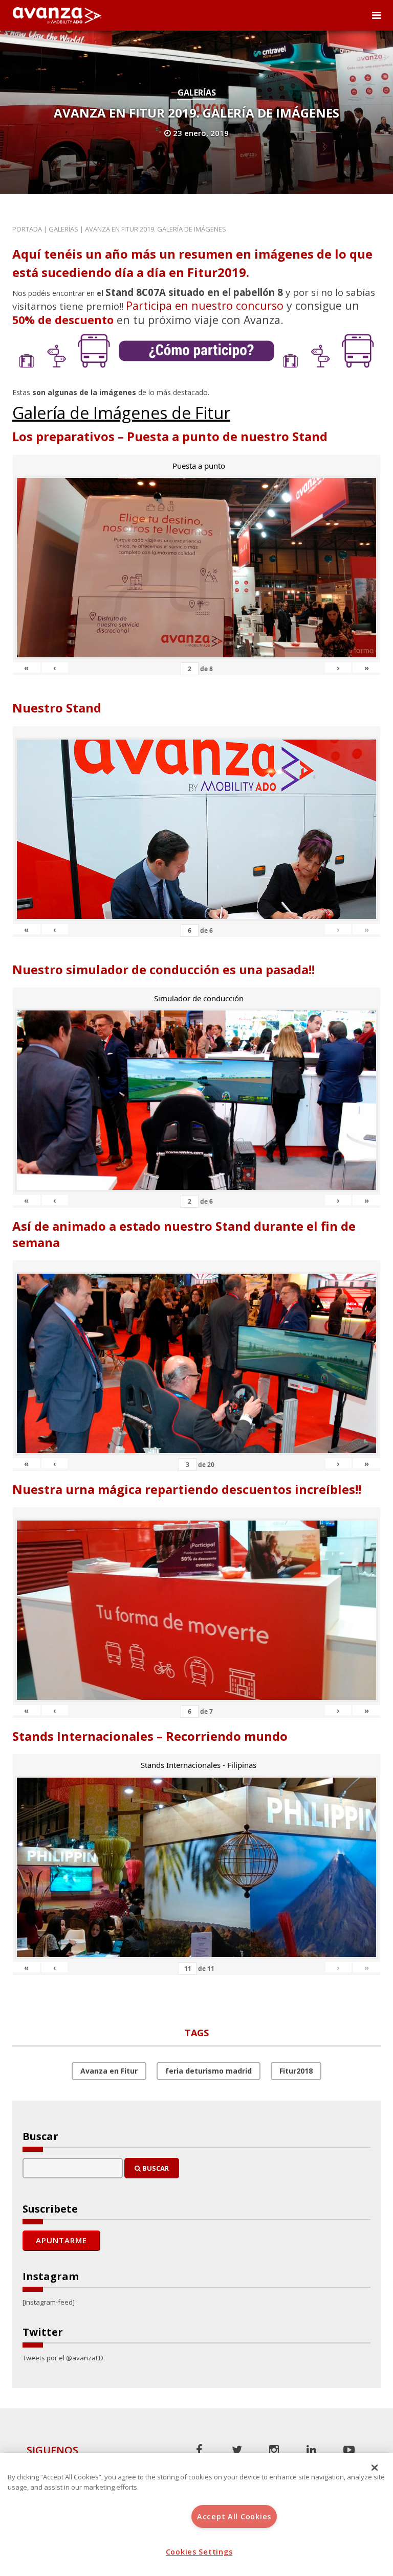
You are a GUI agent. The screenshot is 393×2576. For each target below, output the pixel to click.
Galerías (197, 93)
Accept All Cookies (234, 2516)
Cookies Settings (199, 2552)
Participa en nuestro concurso (205, 305)
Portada (27, 229)
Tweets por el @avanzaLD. (64, 2358)
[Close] (375, 2468)
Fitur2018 (296, 2071)
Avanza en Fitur (109, 2071)
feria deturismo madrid (209, 2071)
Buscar (155, 2168)
